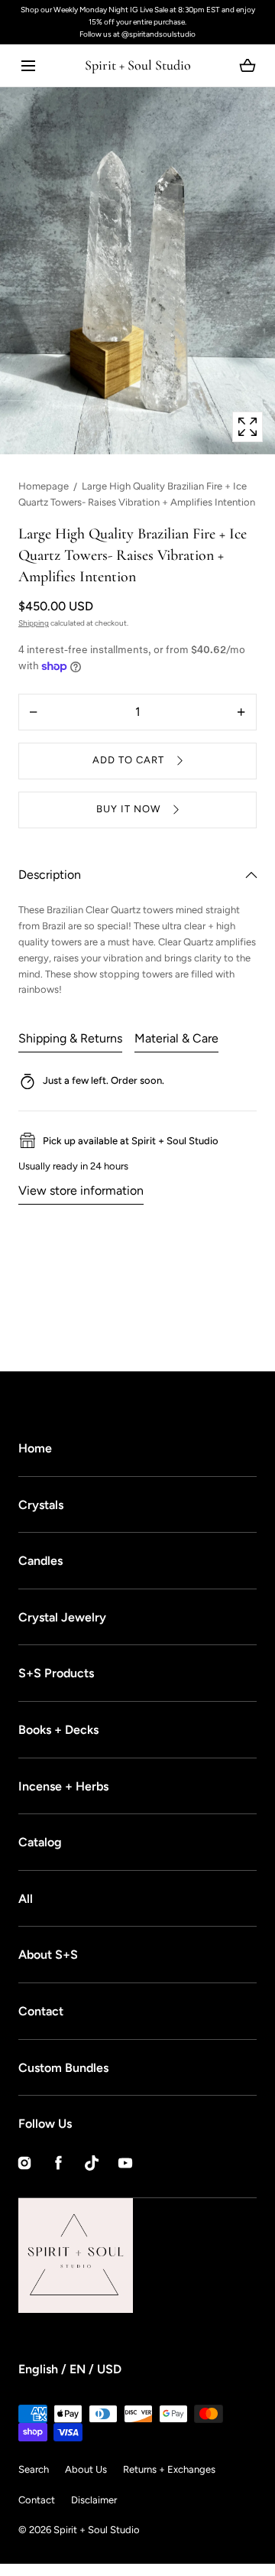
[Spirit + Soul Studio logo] (133, 2256)
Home (35, 1448)
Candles (40, 1561)
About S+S (48, 1955)
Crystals (41, 1505)
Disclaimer (94, 2500)
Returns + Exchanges (169, 2469)
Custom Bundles (63, 2068)
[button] (28, 65)
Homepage (44, 486)
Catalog (40, 1842)
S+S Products (56, 1673)
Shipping (34, 623)
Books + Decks (58, 1730)
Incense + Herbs (63, 1786)
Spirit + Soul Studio (97, 2530)
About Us (86, 2469)
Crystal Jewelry (62, 1617)
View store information (81, 1190)
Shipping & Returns (70, 1038)
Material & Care (176, 1038)
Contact (41, 2011)
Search (34, 2469)
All (26, 1899)
